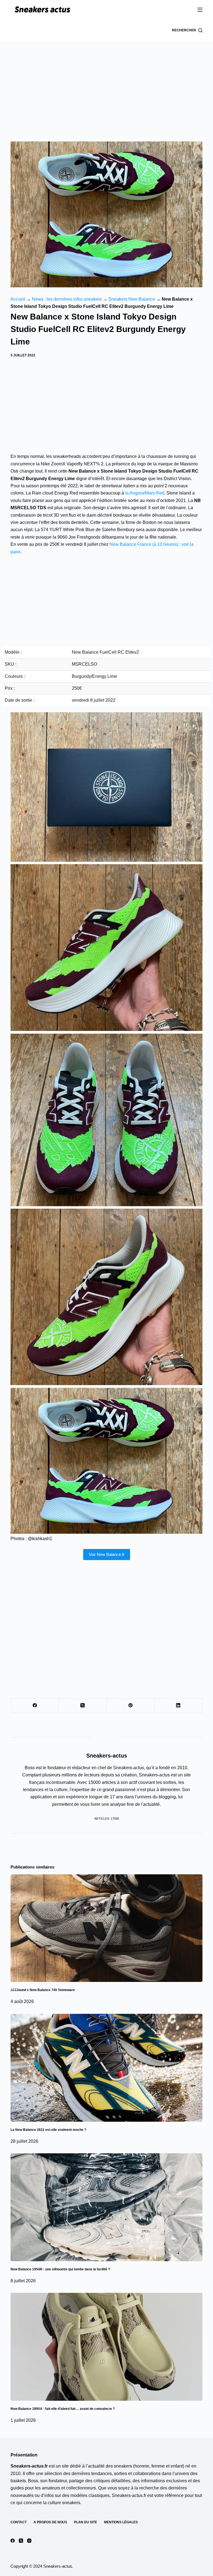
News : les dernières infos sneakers (67, 299)
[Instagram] (29, 2541)
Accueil (18, 299)
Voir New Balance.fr (107, 1554)
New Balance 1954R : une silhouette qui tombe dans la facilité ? (60, 2269)
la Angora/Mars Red (144, 493)
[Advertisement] (106, 83)
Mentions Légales (121, 2522)
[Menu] (200, 10)
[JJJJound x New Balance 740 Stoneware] (106, 1928)
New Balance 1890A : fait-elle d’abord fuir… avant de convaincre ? (63, 2409)
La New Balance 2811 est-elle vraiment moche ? (48, 2130)
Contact (19, 2522)
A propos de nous (50, 2522)
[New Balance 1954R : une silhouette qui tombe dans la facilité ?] (106, 2207)
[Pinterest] (131, 1706)
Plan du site (86, 2522)
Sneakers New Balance (132, 299)
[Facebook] (35, 1706)
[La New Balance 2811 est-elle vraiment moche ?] (106, 2068)
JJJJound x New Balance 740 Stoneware (43, 1990)
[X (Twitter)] (83, 1706)
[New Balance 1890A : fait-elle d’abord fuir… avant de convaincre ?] (106, 2347)
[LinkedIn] (178, 1706)
